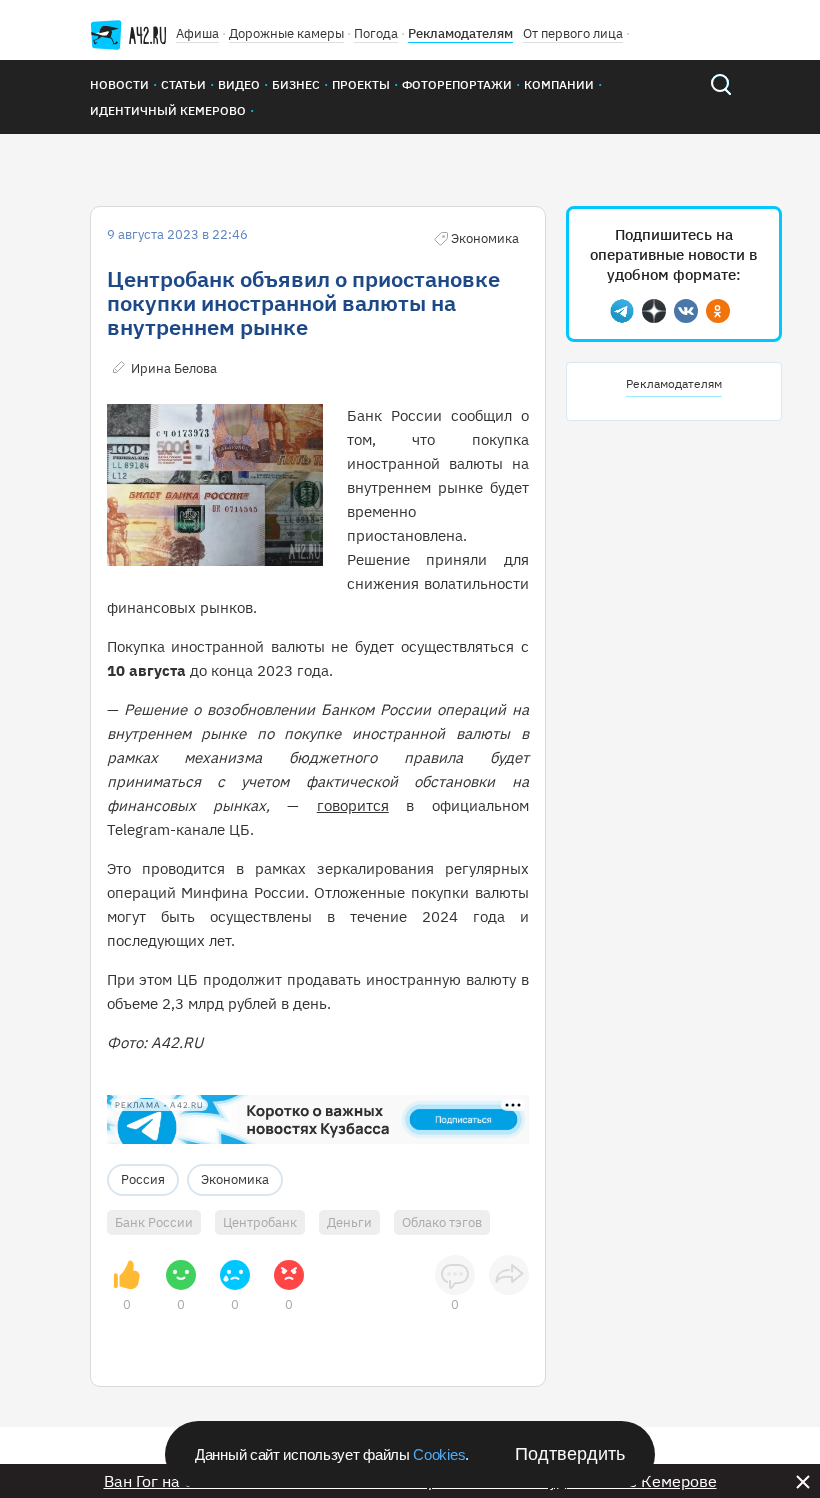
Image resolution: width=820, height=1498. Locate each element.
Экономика (235, 1179)
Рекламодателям (460, 33)
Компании (559, 84)
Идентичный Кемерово (168, 110)
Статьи (183, 84)
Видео (239, 84)
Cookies (439, 1454)
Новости (119, 84)
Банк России (154, 1222)
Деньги (349, 1222)
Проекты (361, 84)
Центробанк (260, 1222)
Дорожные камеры (286, 33)
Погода (376, 33)
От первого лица (573, 33)
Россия (143, 1179)
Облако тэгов (442, 1222)
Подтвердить (570, 1454)
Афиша (197, 33)
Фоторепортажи (457, 84)
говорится (353, 805)
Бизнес (296, 84)
